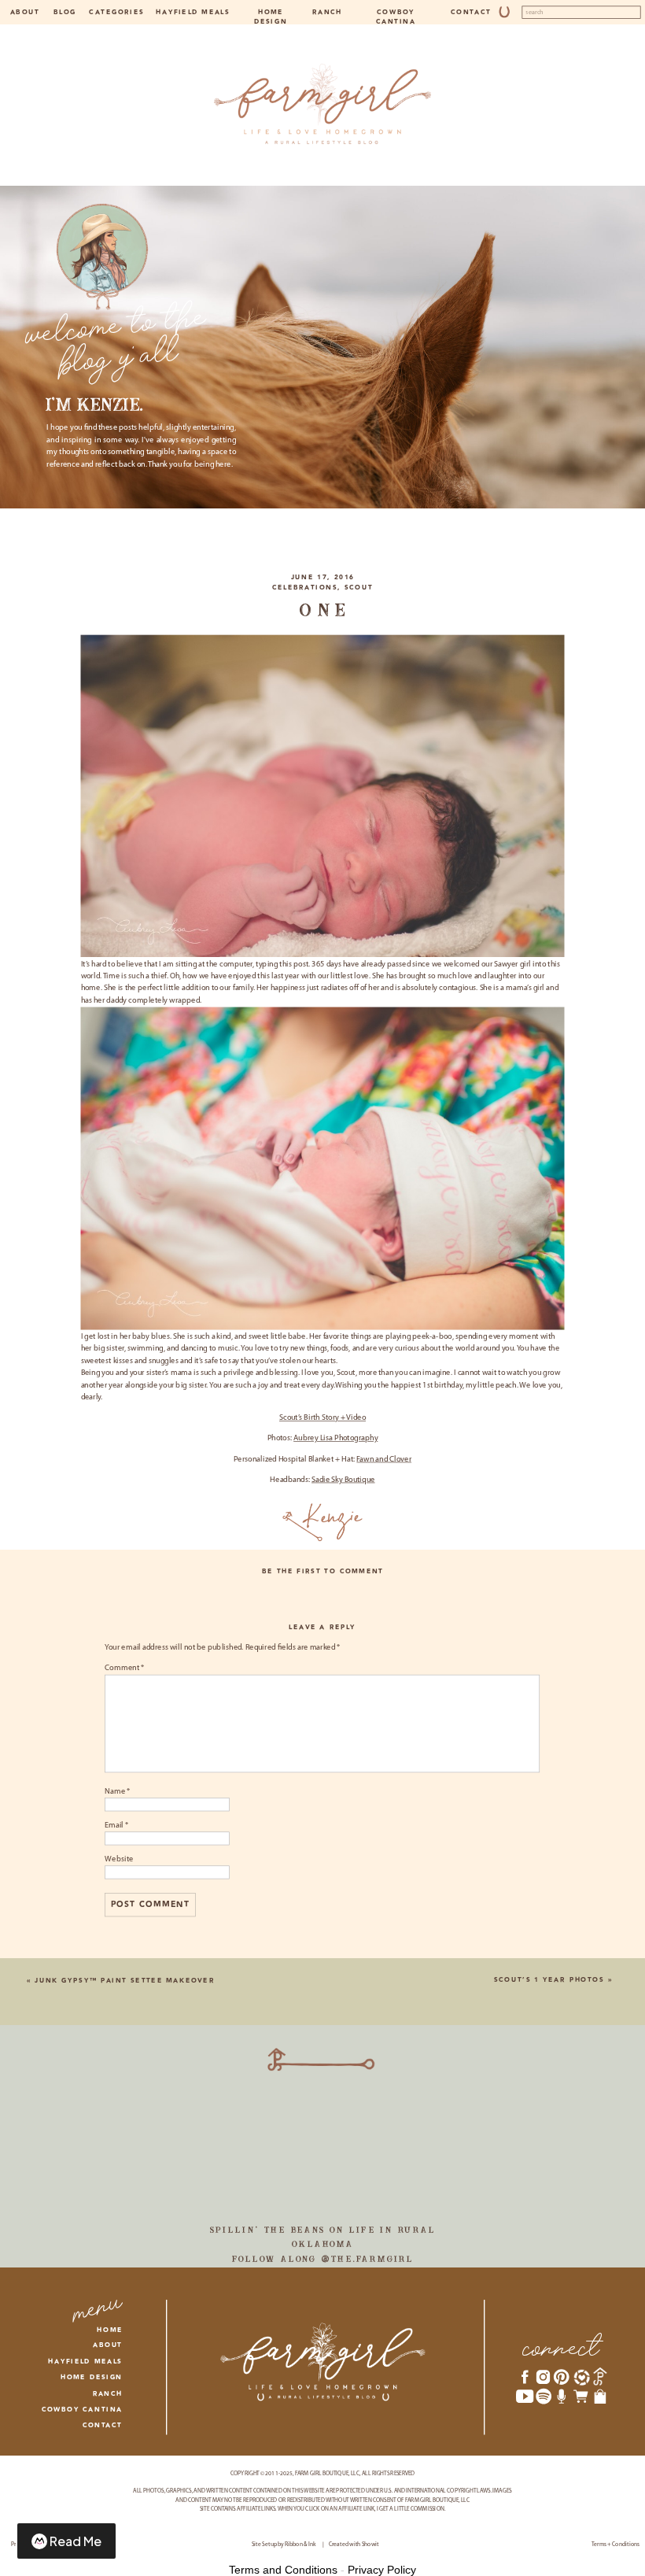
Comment (124, 1669)
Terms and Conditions (283, 2570)
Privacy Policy (382, 2570)
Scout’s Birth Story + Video (322, 1418)
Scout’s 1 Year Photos (549, 1980)
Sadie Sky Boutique (343, 1480)
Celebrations (305, 588)
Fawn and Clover (384, 1460)
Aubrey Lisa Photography (335, 1439)
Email (116, 1825)
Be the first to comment (323, 1571)
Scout (359, 588)
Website (119, 1859)
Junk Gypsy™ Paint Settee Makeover (124, 1981)
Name (117, 1791)
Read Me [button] (76, 2541)
